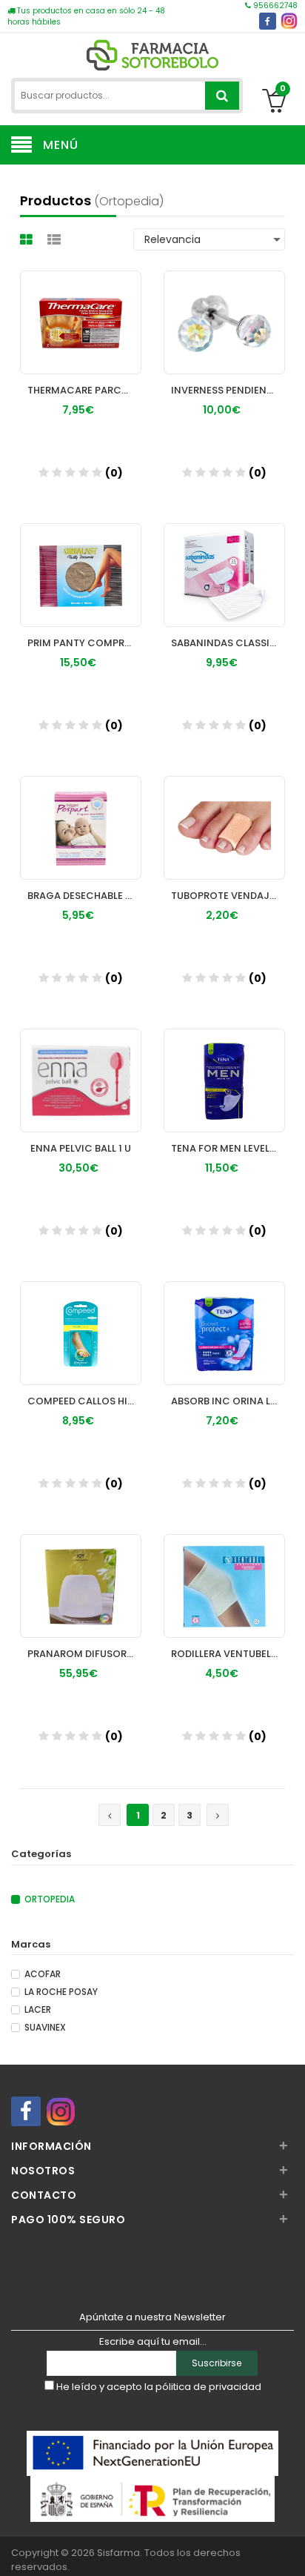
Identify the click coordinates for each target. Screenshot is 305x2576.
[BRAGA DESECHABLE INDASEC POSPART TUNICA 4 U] (81, 814)
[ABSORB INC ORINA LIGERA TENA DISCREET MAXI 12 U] (224, 1319)
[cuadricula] (28, 240)
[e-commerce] (152, 54)
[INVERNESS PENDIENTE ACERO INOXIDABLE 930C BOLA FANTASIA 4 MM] (224, 308)
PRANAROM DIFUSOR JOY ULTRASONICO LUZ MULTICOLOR (84, 1654)
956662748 (274, 6)
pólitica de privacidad (208, 2387)
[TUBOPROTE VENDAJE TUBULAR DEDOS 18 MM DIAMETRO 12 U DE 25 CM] (224, 814)
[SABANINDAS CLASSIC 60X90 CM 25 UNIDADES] (224, 561)
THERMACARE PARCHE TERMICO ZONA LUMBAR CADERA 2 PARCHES (84, 390)
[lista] (56, 240)
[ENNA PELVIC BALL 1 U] (81, 1066)
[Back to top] (289, 2549)
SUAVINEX (45, 2028)
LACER (38, 2010)
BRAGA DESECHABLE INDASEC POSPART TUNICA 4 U (84, 896)
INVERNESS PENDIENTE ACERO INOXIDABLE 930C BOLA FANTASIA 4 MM (228, 390)
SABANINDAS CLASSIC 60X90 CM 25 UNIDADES (228, 643)
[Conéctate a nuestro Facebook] (268, 21)
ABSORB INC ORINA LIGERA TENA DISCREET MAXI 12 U (228, 1401)
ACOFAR (43, 1974)
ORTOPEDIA (50, 1899)
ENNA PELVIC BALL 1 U (81, 1148)
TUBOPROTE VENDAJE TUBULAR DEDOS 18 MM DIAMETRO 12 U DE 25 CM (228, 896)
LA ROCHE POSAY (61, 1992)
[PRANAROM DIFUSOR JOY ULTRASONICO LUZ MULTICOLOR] (81, 1572)
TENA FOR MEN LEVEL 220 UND (228, 1148)
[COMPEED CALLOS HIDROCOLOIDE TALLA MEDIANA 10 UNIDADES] (81, 1319)
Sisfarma (118, 2553)
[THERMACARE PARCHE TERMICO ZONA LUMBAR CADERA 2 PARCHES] (81, 308)
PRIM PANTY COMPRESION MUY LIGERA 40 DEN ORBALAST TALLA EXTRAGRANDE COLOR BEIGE (84, 643)
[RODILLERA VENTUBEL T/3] (224, 1572)
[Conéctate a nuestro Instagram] (289, 21)
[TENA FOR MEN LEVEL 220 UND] (224, 1066)
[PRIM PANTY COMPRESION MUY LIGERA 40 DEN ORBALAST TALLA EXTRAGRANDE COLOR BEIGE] (81, 561)
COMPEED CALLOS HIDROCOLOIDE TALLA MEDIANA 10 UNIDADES (84, 1401)
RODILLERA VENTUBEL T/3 (228, 1654)
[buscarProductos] (222, 96)
